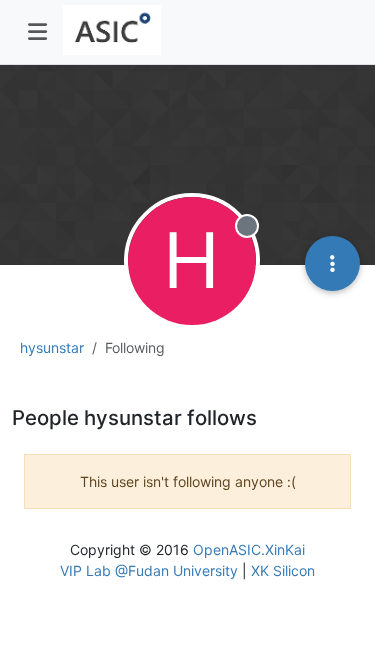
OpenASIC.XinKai (249, 549)
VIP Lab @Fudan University (149, 570)
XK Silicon (283, 570)
